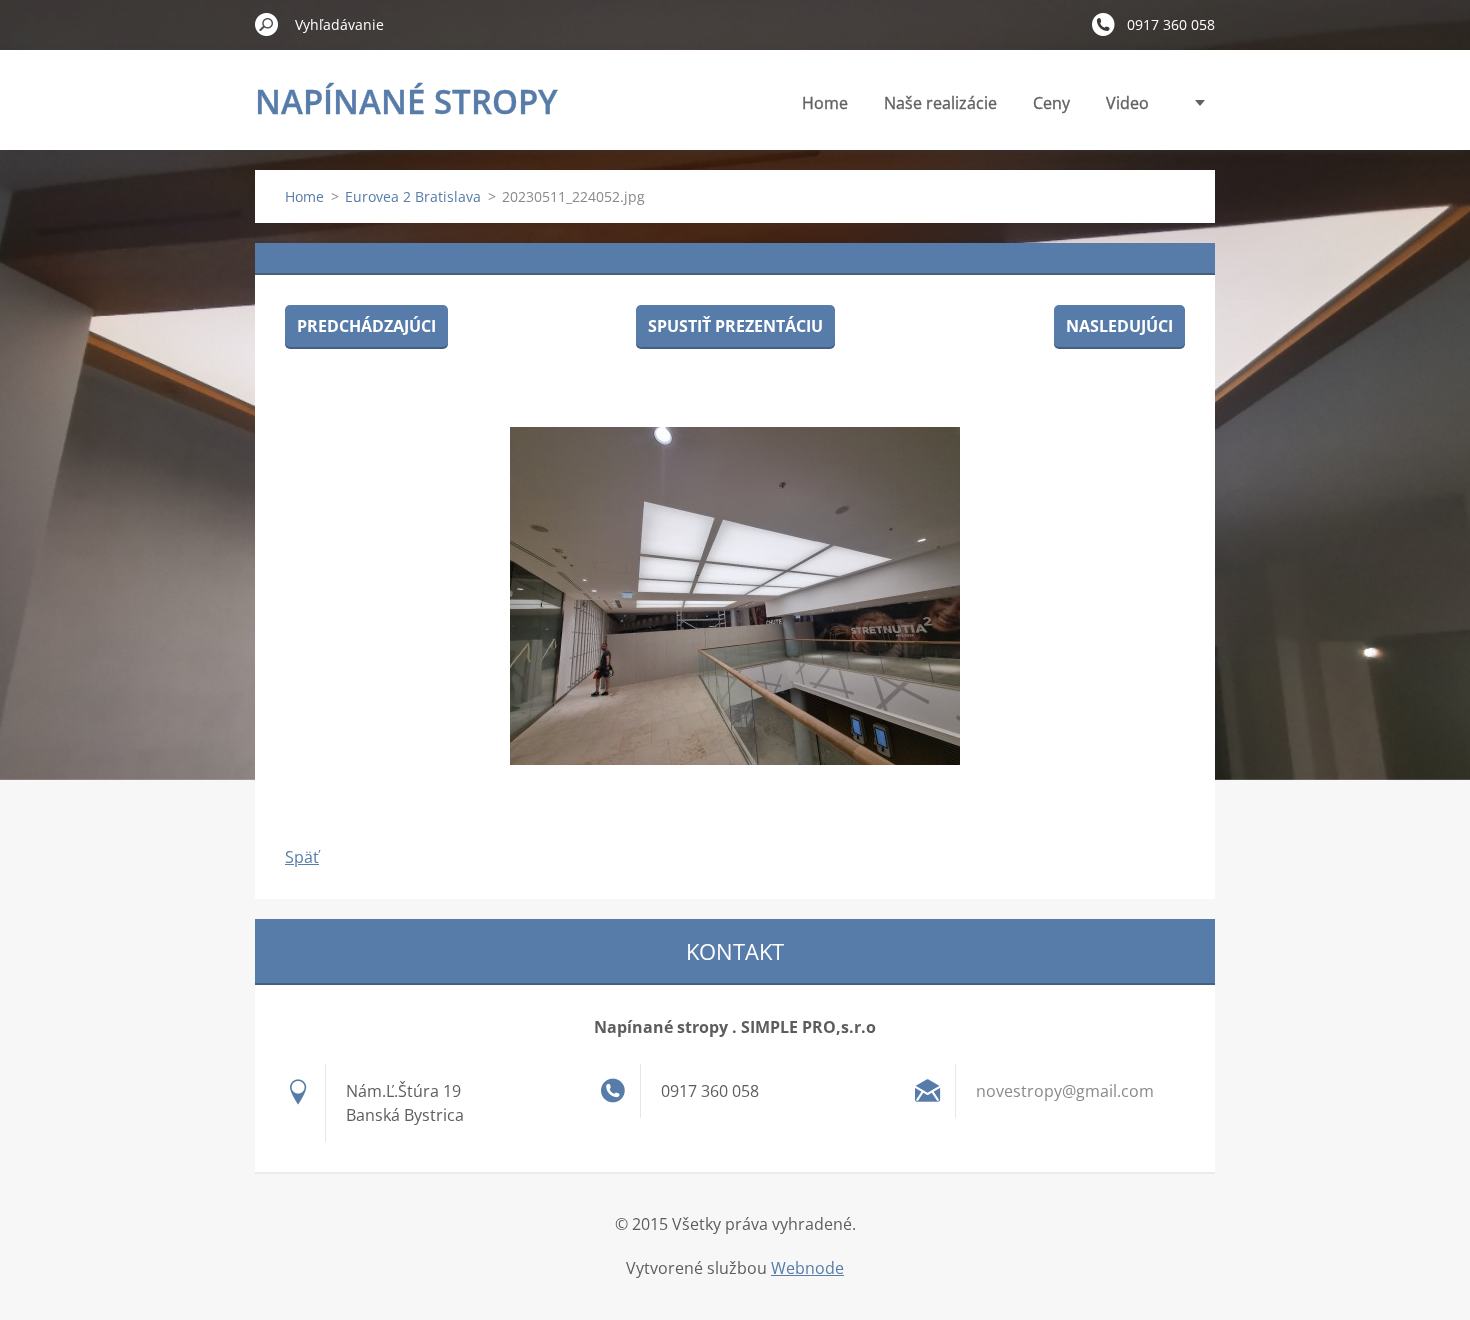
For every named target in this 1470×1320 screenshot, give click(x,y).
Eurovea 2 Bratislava (413, 196)
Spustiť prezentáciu (735, 326)
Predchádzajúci (366, 326)
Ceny (1051, 103)
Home (825, 103)
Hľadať (267, 24)
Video (1127, 103)
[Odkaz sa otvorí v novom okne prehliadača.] (735, 596)
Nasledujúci (1119, 326)
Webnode (807, 1268)
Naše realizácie (940, 103)
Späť (302, 857)
